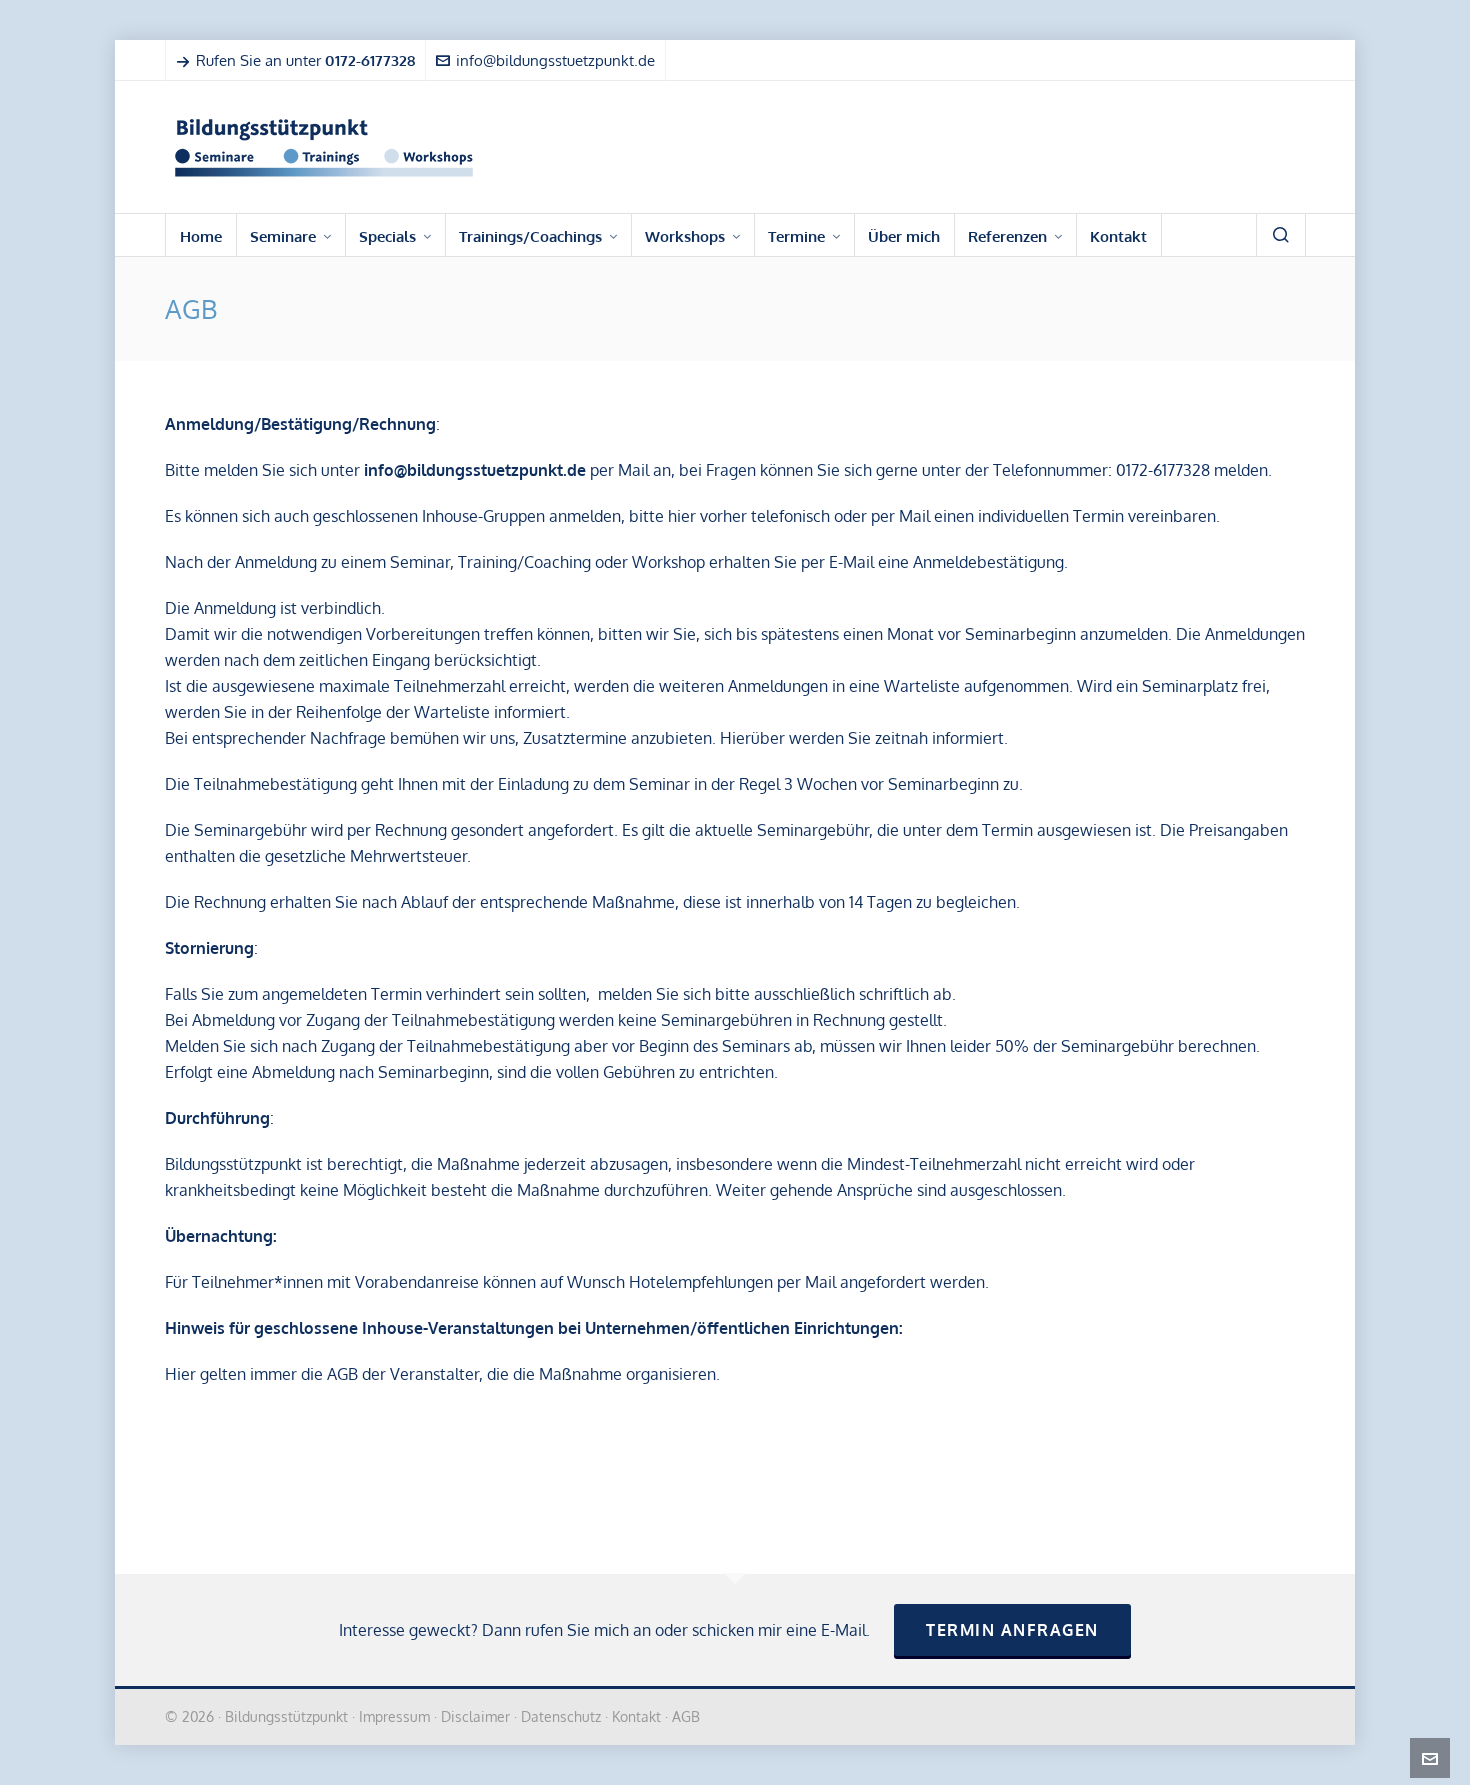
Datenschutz (561, 1716)
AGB (686, 1716)
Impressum (394, 1716)
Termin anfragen (1012, 1630)
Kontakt (636, 1716)
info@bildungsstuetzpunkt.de (555, 60)
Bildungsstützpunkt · (292, 1716)
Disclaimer (475, 1716)
